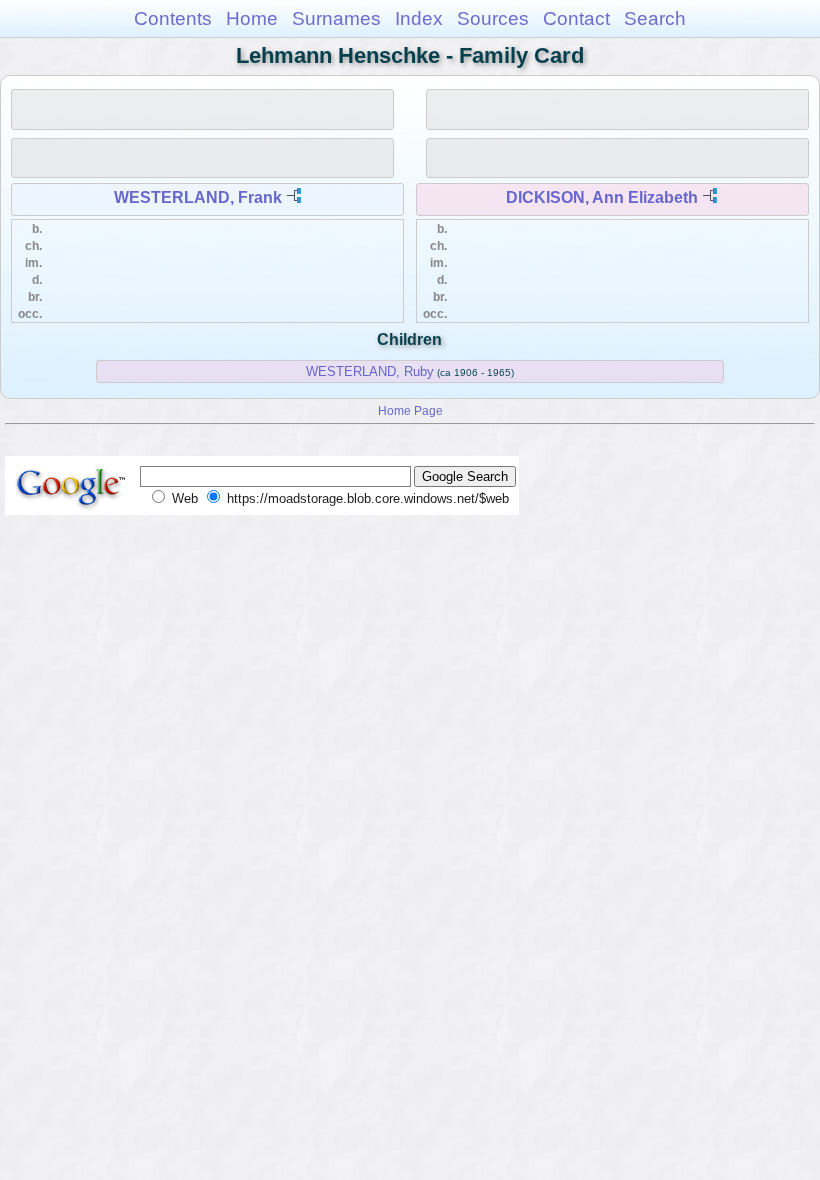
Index (419, 18)
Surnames (336, 18)
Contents (173, 18)
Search (655, 18)
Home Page (410, 410)
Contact (576, 18)
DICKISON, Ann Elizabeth (602, 197)
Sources (493, 18)
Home (252, 18)
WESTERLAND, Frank (198, 197)
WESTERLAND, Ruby (370, 371)
